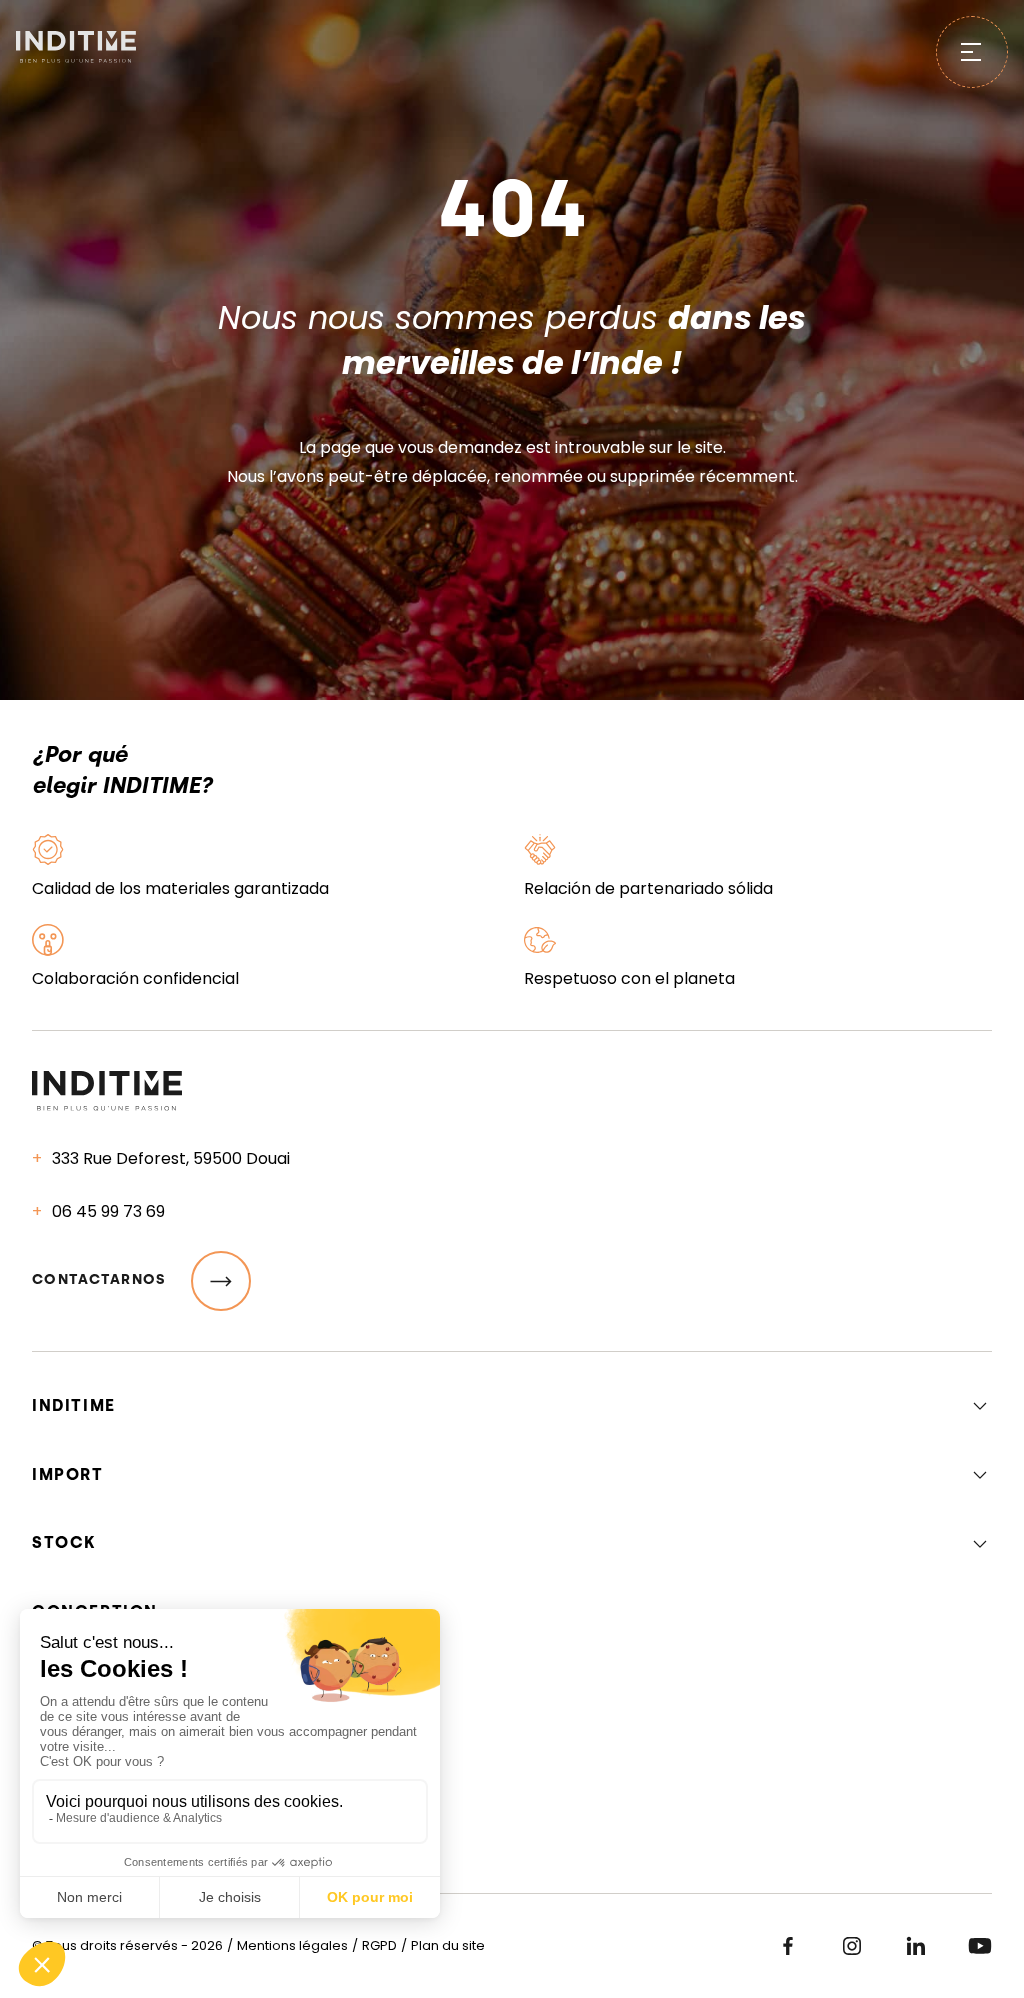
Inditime (74, 1405)
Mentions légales (292, 1945)
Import (68, 1474)
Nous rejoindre (112, 1717)
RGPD (379, 1945)
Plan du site (448, 1945)
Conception (95, 1611)
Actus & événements (136, 1664)
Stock (64, 1542)
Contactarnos (99, 1279)
